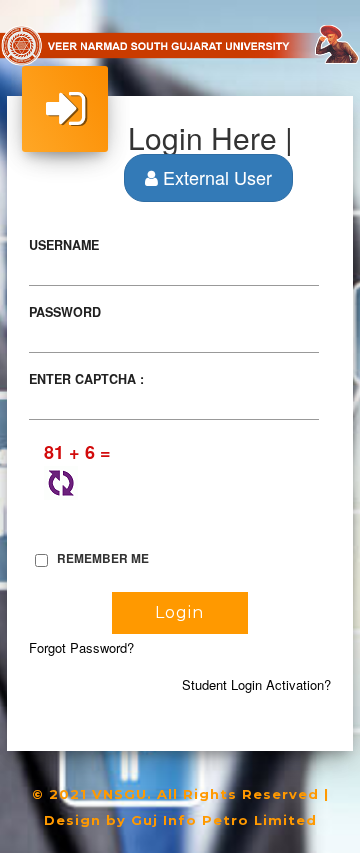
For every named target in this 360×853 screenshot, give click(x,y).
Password (65, 312)
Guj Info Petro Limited (224, 820)
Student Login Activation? (256, 684)
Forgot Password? (81, 647)
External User (215, 177)
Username (64, 245)
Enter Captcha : (86, 379)
